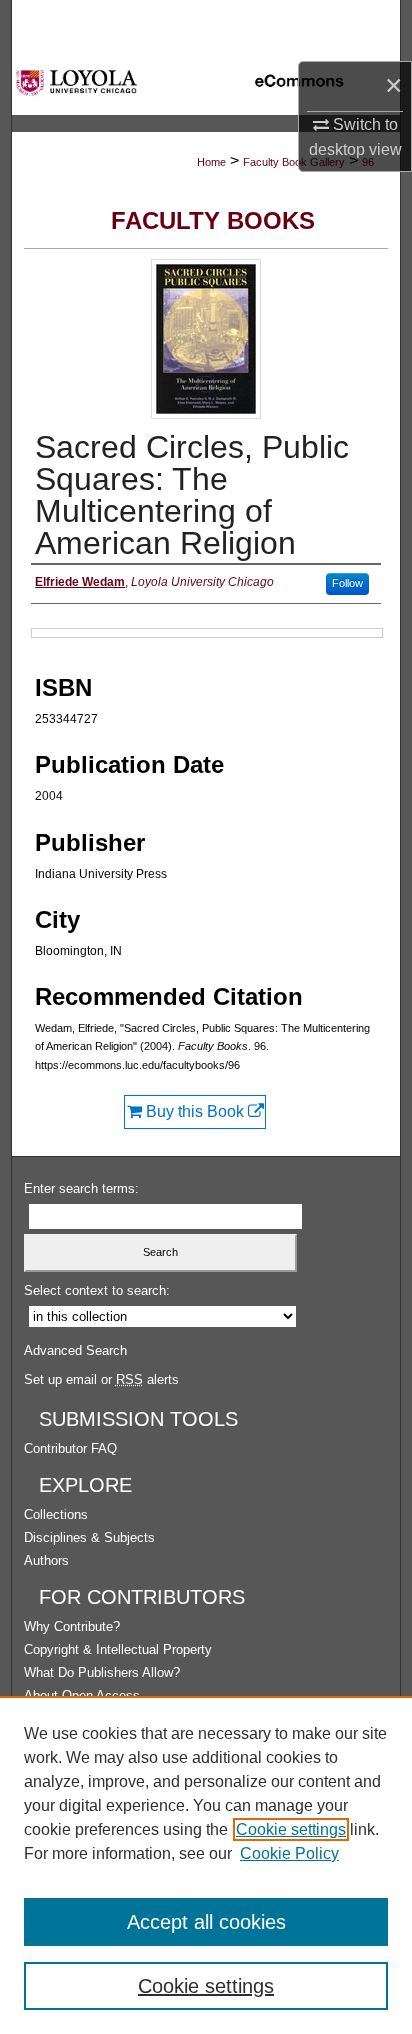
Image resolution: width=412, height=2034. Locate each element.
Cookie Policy (289, 1853)
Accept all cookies (206, 1922)
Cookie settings (291, 1829)
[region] (206, 1865)
